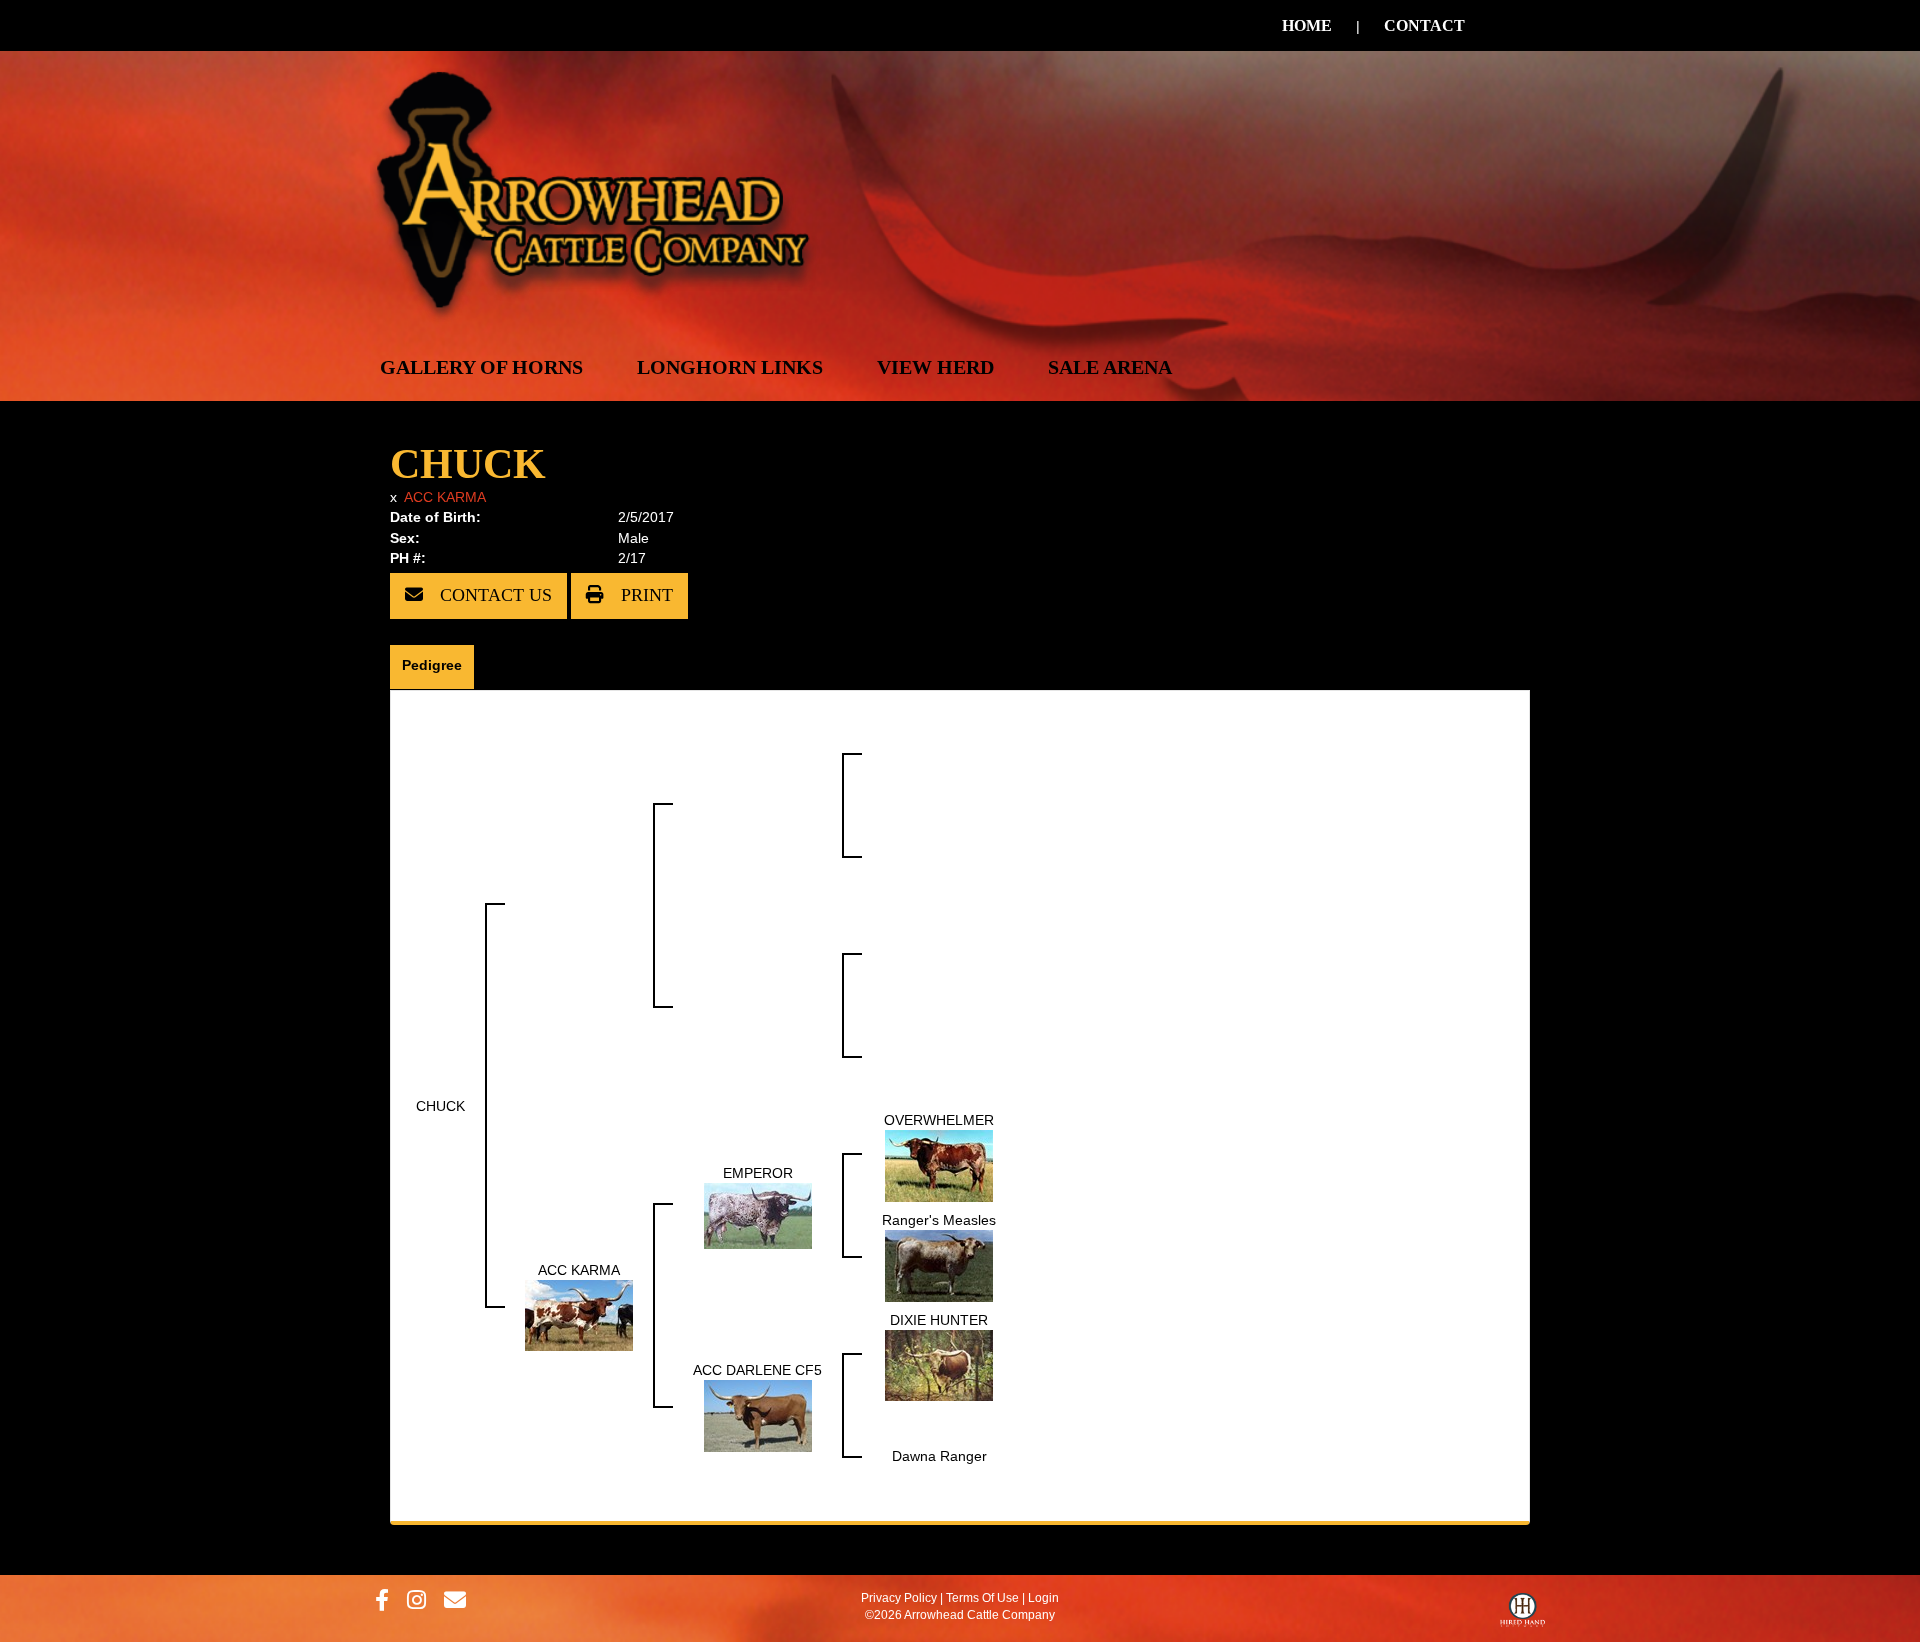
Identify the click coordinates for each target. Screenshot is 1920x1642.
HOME (1307, 25)
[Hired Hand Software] (1522, 1615)
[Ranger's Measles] (939, 1264)
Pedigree (432, 665)
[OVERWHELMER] (939, 1164)
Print (644, 595)
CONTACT (1424, 25)
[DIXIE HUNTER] (939, 1364)
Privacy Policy (899, 1598)
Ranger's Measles (939, 1220)
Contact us (493, 595)
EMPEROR (758, 1173)
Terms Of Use (982, 1598)
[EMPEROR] (758, 1214)
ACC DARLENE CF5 (757, 1370)
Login (1043, 1598)
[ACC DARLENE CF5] (758, 1414)
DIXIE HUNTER (939, 1320)
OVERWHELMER (939, 1120)
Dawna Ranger (939, 1456)
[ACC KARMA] (579, 1314)
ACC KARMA (445, 497)
